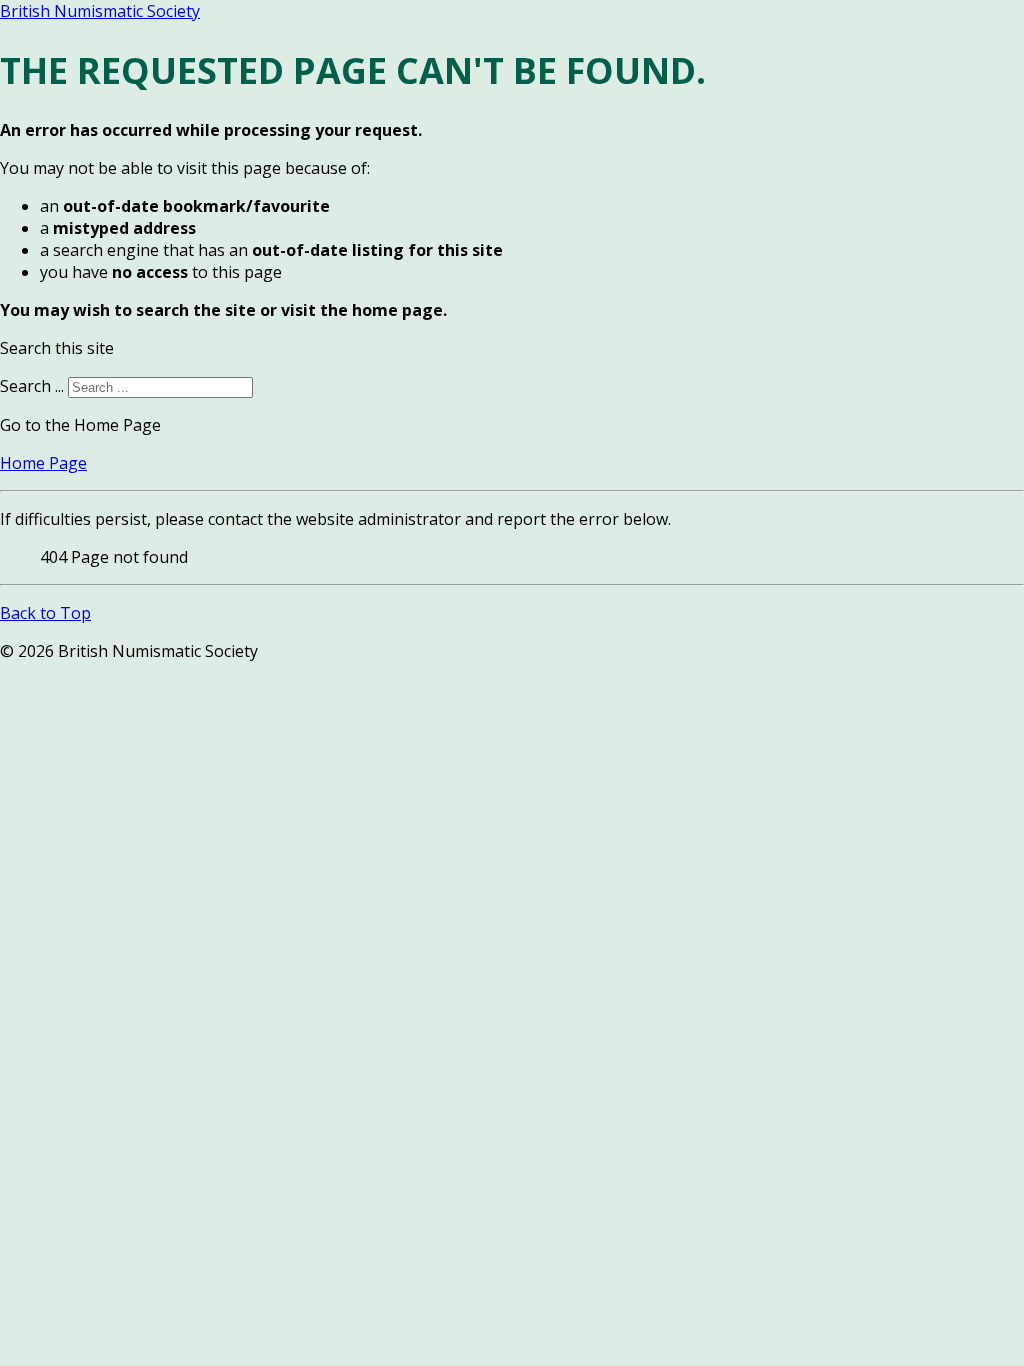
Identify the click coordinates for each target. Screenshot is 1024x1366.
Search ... (32, 386)
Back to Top (45, 613)
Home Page (43, 463)
